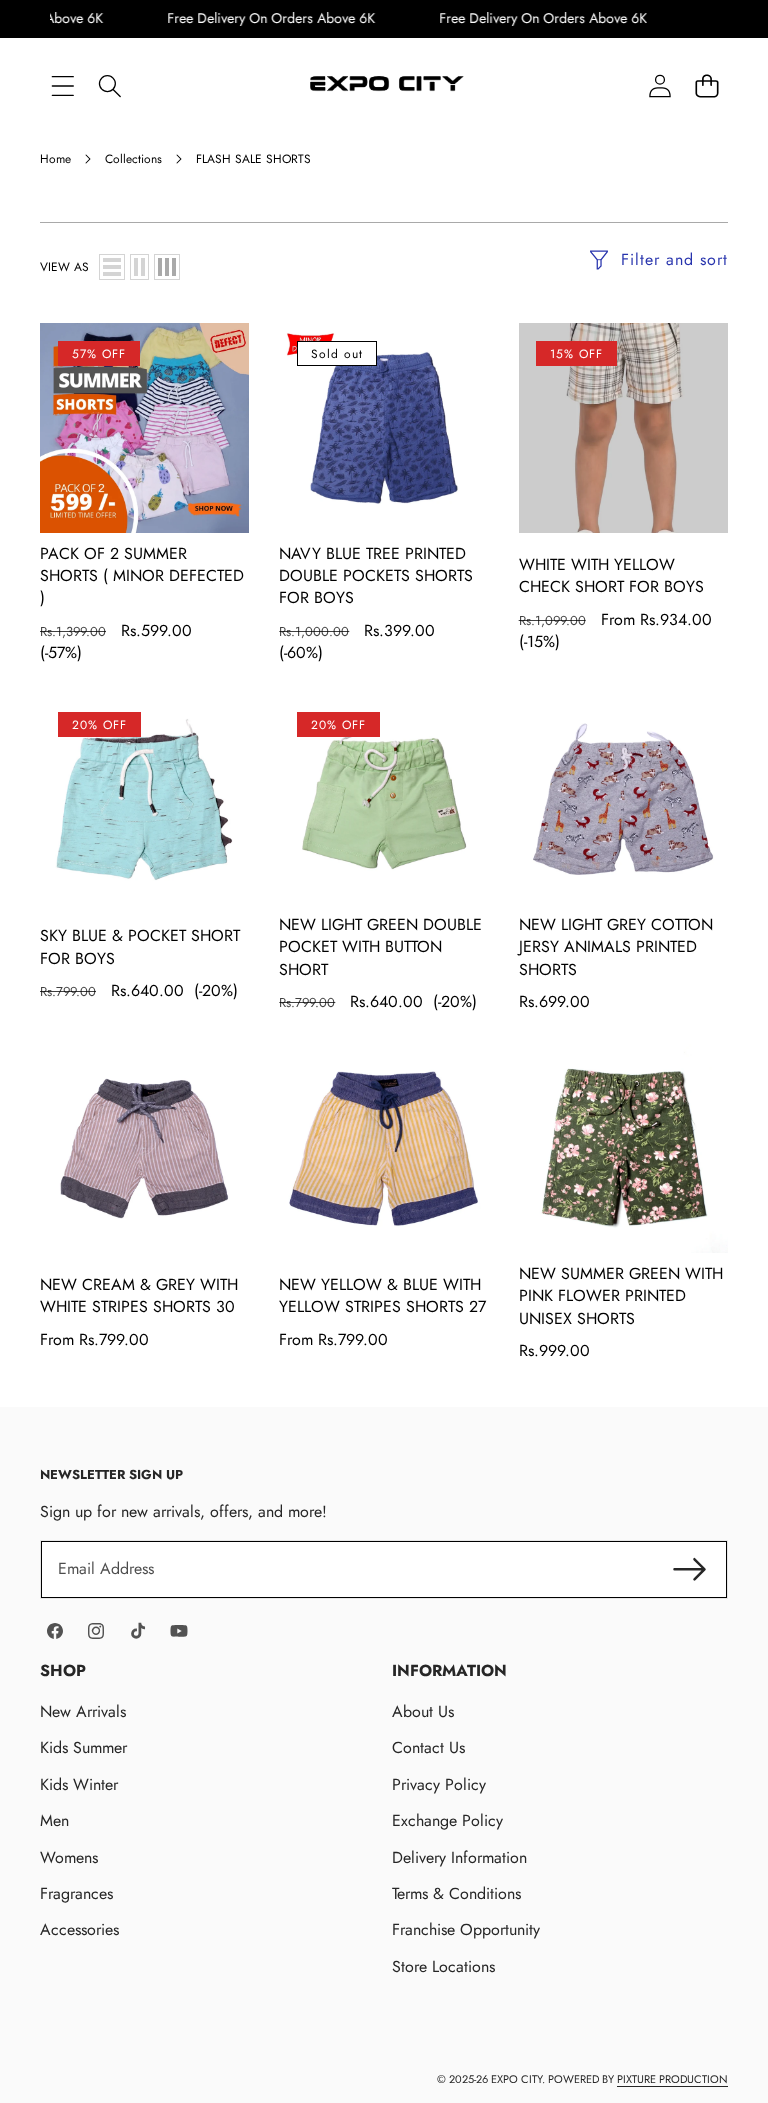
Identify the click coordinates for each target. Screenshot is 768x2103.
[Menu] (62, 85)
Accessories (79, 1929)
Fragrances (76, 1893)
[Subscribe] (690, 1569)
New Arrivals (83, 1711)
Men (54, 1820)
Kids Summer (83, 1747)
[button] (706, 85)
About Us (423, 1711)
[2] (139, 267)
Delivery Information (459, 1857)
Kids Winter (79, 1784)
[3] (167, 267)
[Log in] (659, 85)
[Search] (109, 85)
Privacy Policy (439, 1784)
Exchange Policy (447, 1820)
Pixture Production (672, 2079)
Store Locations (443, 1966)
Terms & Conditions (456, 1893)
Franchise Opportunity (466, 1929)
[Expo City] (384, 86)
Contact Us (428, 1747)
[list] (112, 267)
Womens (69, 1857)
